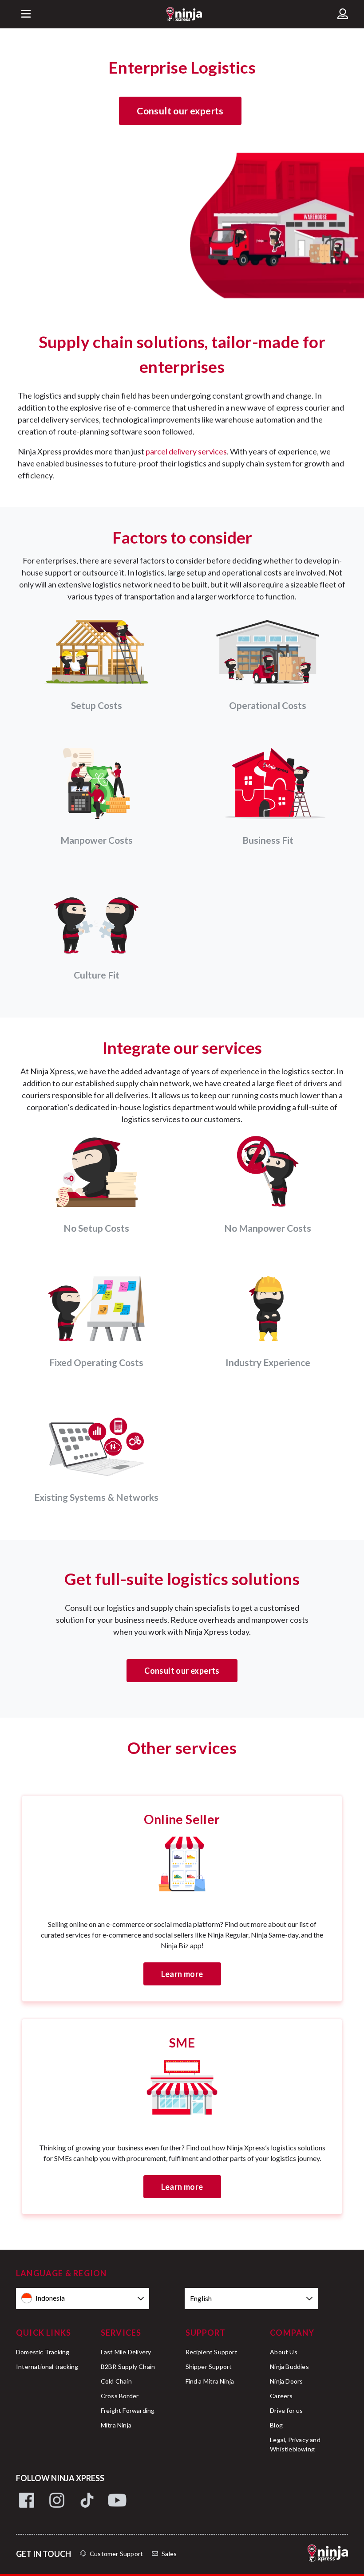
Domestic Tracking (43, 2352)
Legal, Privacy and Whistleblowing (295, 2444)
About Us (284, 2352)
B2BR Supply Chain (128, 2367)
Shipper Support (209, 2367)
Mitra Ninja (116, 2425)
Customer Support (116, 2554)
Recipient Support (212, 2352)
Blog (276, 2425)
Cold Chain (116, 2381)
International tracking (47, 2367)
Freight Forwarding (128, 2410)
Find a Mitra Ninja (210, 2381)
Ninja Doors (286, 2381)
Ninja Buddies (289, 2367)
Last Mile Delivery (126, 2352)
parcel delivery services (186, 451)
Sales (169, 2554)
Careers (281, 2396)
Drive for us (286, 2410)
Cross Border (120, 2396)
